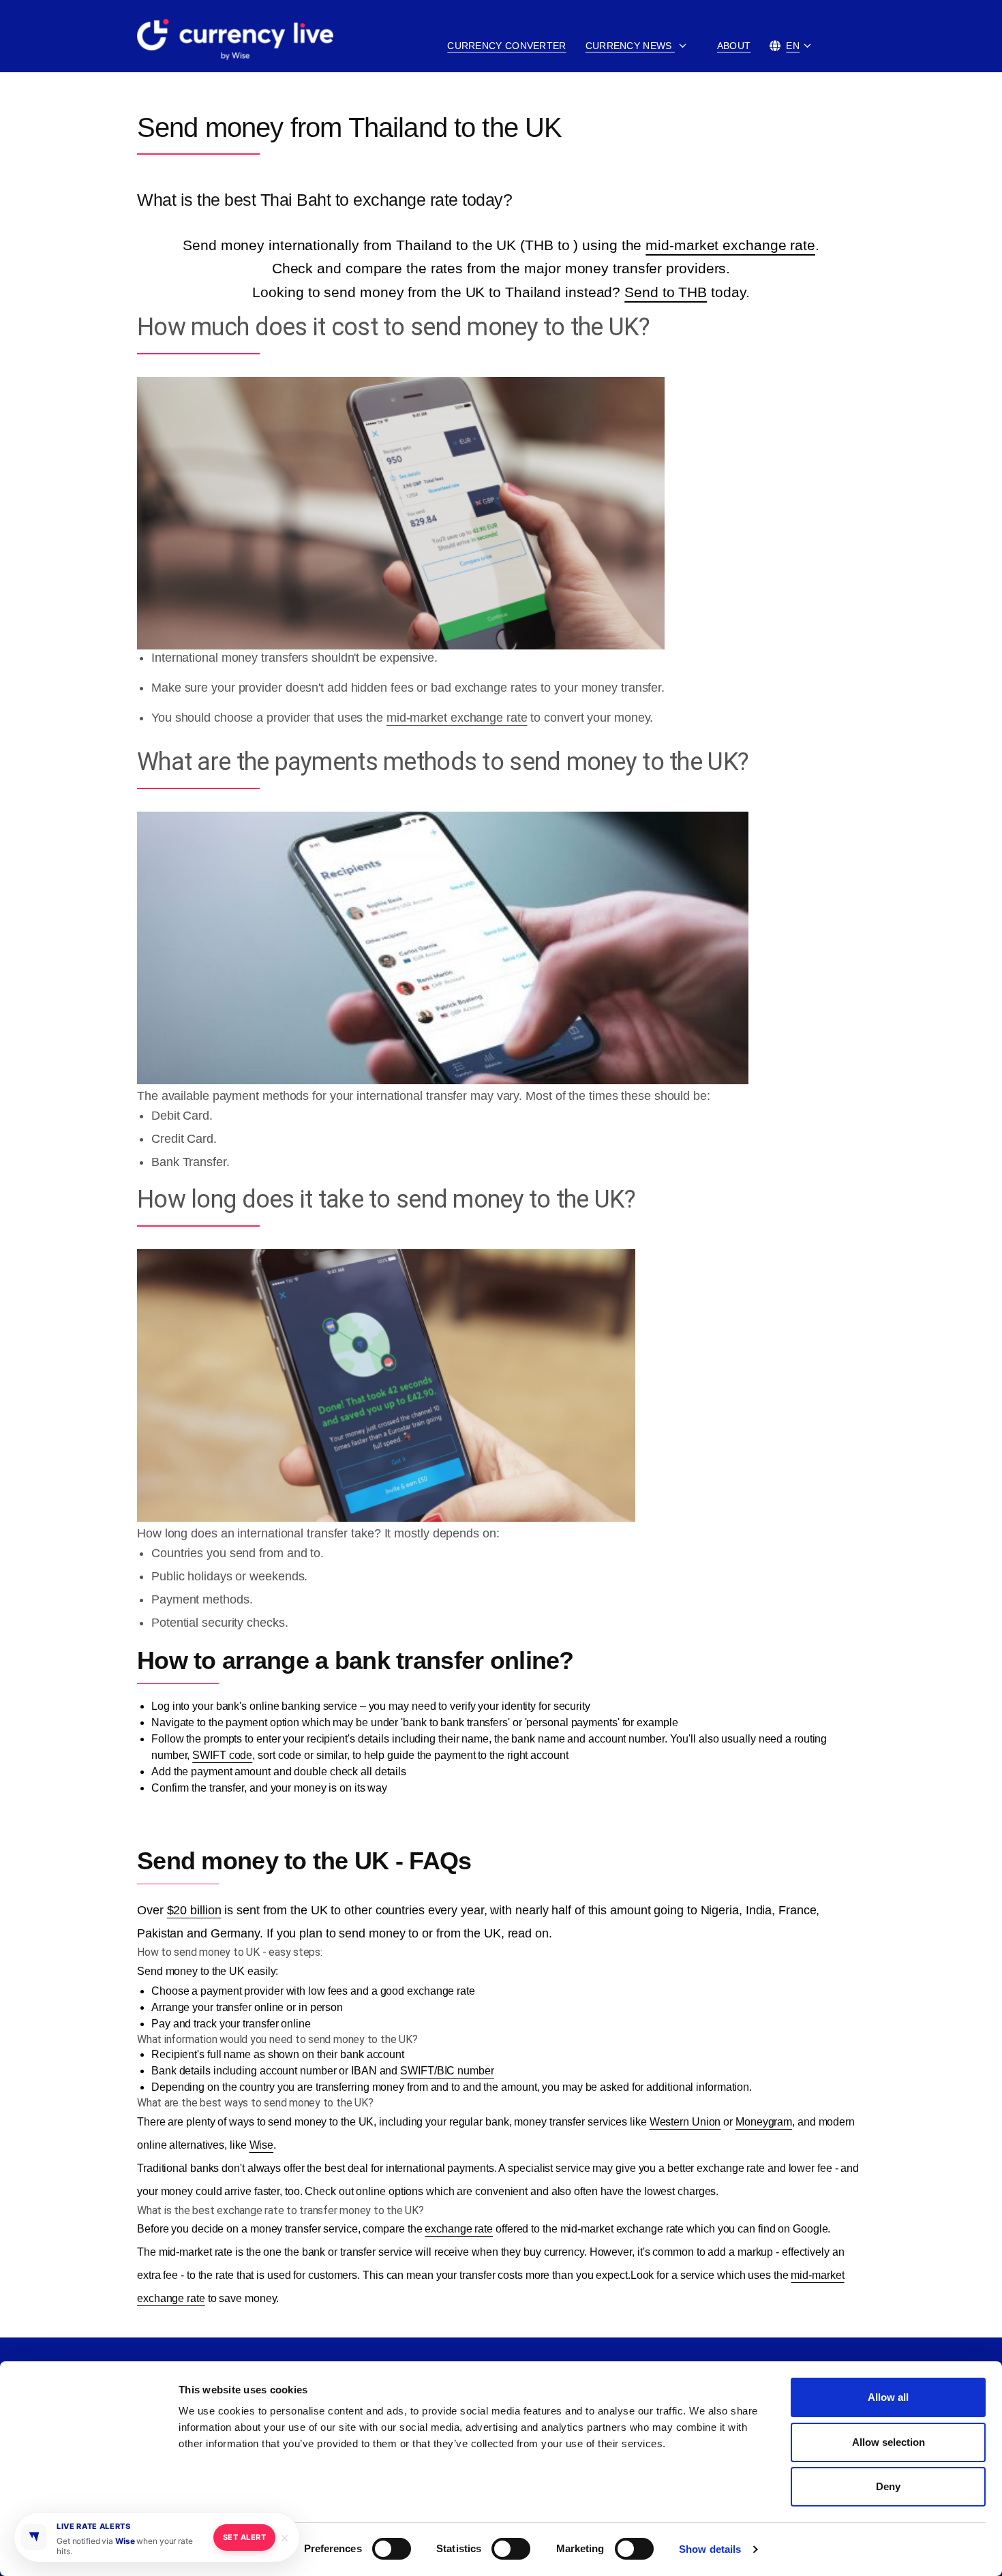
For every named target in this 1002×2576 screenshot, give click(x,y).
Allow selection (889, 2442)
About (734, 46)
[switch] (392, 2549)
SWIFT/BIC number (447, 2071)
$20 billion (194, 1910)
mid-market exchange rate (730, 245)
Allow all (888, 2397)
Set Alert (244, 2537)
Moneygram (764, 2122)
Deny (888, 2486)
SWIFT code (222, 1755)
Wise (262, 2145)
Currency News (630, 46)
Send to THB (666, 292)
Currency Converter (506, 46)
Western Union (685, 2122)
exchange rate (459, 2229)
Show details (710, 2549)
